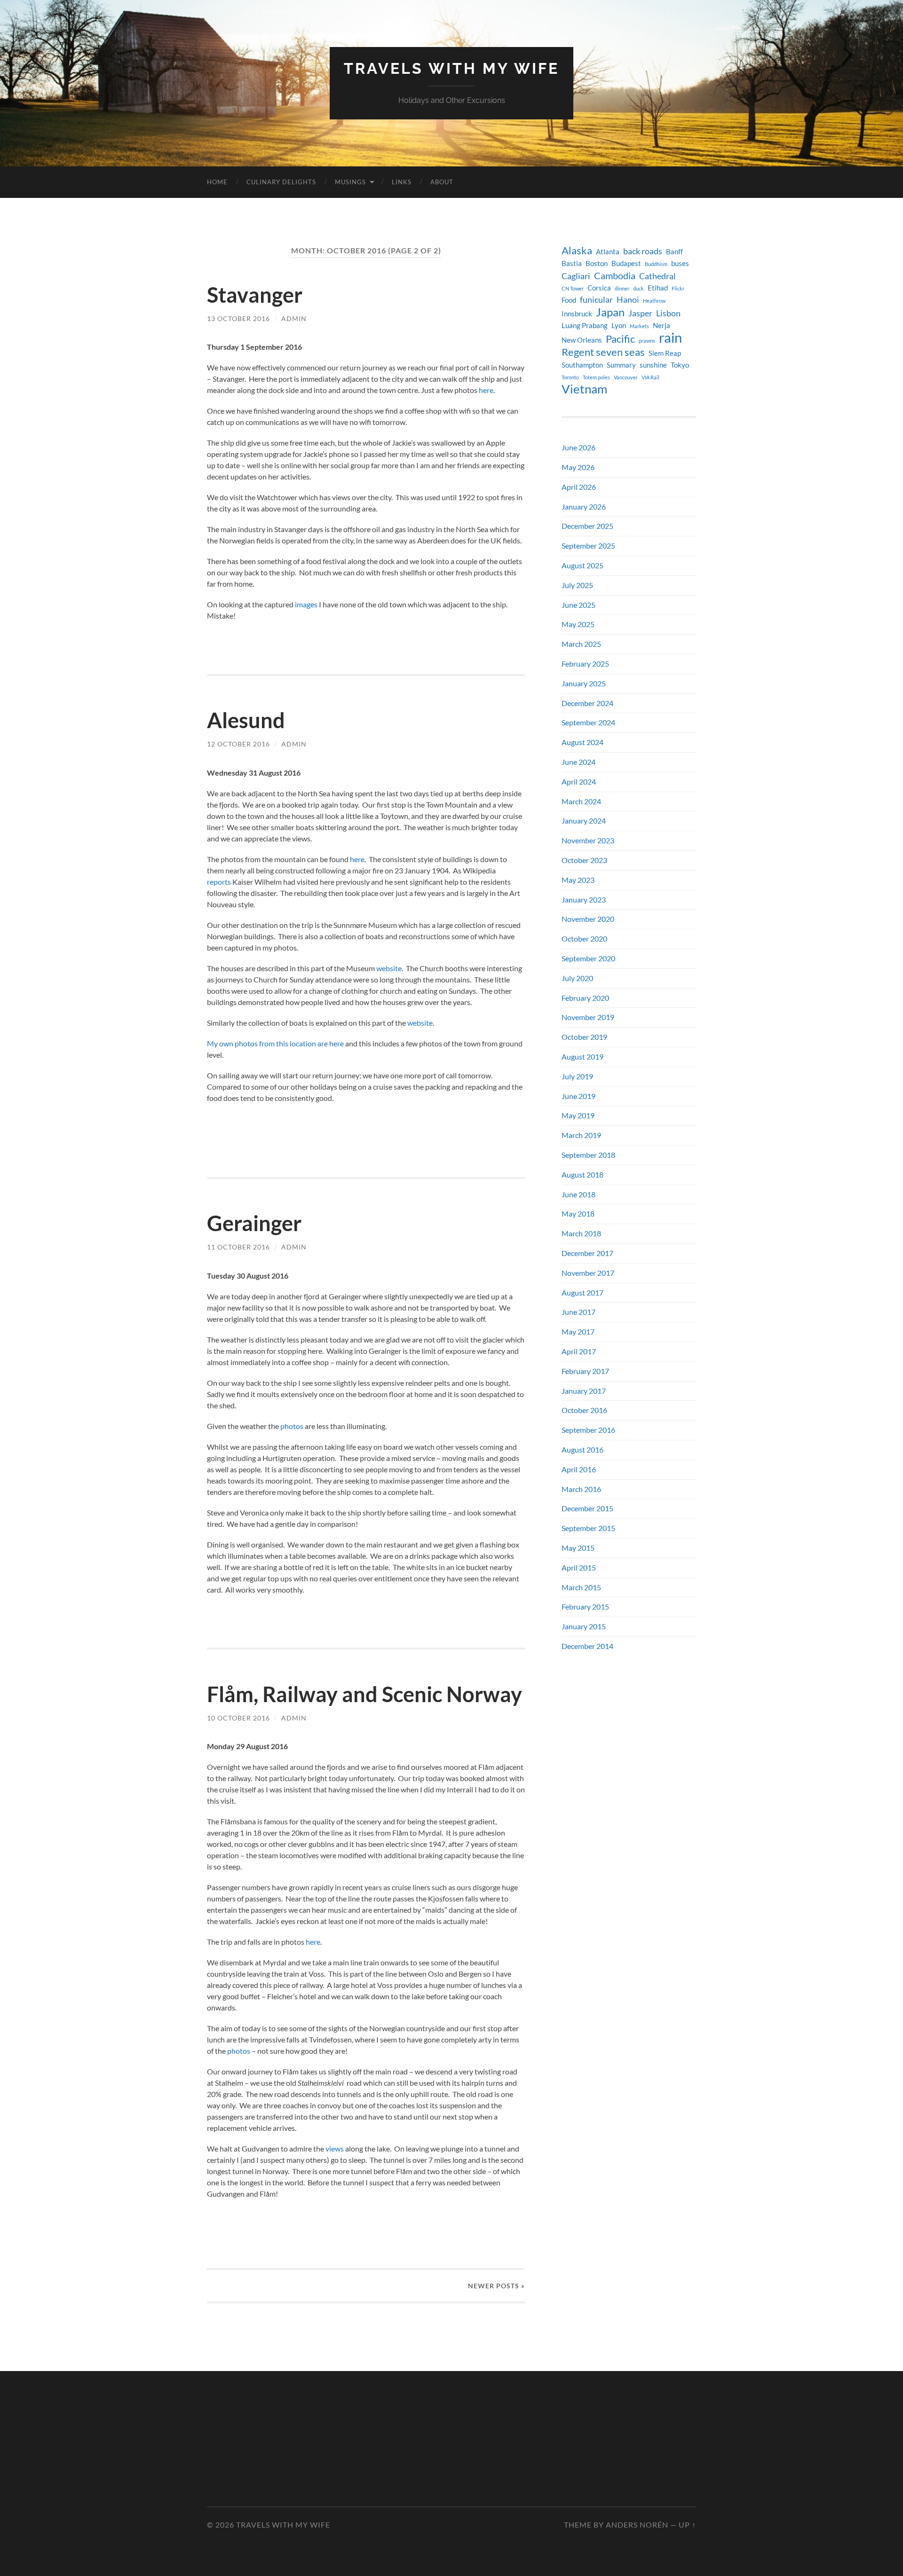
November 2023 (588, 840)
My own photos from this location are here (275, 1043)
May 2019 (578, 1115)
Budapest (626, 263)
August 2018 (582, 1174)
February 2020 (585, 998)
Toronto (570, 377)
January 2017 (584, 1391)
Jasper (640, 313)
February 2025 (585, 664)
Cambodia (615, 275)
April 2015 (579, 1567)
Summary (621, 365)
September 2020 (588, 958)
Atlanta (608, 252)
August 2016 (582, 1449)
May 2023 (578, 880)
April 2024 (579, 781)
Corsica (599, 288)
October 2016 (584, 1410)
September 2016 (588, 1430)
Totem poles (596, 377)
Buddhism (656, 264)
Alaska (577, 251)
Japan (610, 312)
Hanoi (628, 300)
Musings (350, 182)
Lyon (619, 326)
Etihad (658, 288)
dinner (622, 288)
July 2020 (577, 978)
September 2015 (588, 1528)
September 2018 (588, 1155)
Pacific (620, 339)
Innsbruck (577, 314)
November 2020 (588, 919)
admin (294, 318)
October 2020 (584, 939)
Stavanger (255, 295)
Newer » (496, 2286)
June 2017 (578, 1312)
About (442, 182)
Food (569, 300)
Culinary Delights (281, 182)
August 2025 (582, 565)
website (389, 968)
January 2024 (584, 821)
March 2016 (581, 1489)
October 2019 (584, 1037)
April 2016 (579, 1469)
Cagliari (576, 276)
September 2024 (588, 722)
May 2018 (578, 1213)
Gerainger (254, 1223)
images (306, 604)
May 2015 (578, 1548)
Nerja (661, 326)
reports (219, 882)
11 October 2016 (238, 1247)
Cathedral (657, 276)
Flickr (678, 288)
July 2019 (577, 1076)
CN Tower (573, 288)
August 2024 (582, 742)
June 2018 (578, 1194)
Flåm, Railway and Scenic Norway (364, 1694)
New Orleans (582, 340)
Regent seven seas (603, 352)
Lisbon (668, 313)
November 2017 (588, 1273)
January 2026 (584, 507)
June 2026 (578, 447)
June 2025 (578, 605)
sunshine (653, 365)
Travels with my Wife (451, 68)
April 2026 (579, 487)
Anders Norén (637, 2525)
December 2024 (587, 703)
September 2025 (588, 546)
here (486, 390)
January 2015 (584, 1626)
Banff (674, 252)
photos (292, 1426)
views (335, 2148)
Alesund (246, 720)
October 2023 (584, 860)
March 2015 (581, 1587)
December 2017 (587, 1253)
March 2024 (581, 801)
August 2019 (582, 1056)
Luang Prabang (585, 326)
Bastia (572, 263)
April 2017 (579, 1351)
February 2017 (585, 1371)
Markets (639, 326)
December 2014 (587, 1646)
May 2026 (578, 467)
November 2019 (588, 1017)
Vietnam (584, 389)
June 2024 (578, 762)
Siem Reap (665, 353)
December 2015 (587, 1508)
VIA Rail (650, 377)
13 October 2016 (238, 318)
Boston (597, 263)
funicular (596, 300)
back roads (643, 251)
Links (402, 182)
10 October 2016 (238, 1718)
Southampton (582, 365)
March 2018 (581, 1233)
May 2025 (578, 624)
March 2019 (581, 1135)
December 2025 (587, 526)
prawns (647, 341)
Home (217, 182)
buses (680, 263)
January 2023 (584, 899)
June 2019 (578, 1096)
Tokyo (680, 365)
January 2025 (584, 683)
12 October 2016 (238, 744)
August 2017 (582, 1292)
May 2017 (578, 1331)
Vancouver (626, 377)
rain (670, 338)
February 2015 (585, 1606)
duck (638, 288)
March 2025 (581, 644)
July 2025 (577, 585)
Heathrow (654, 301)
